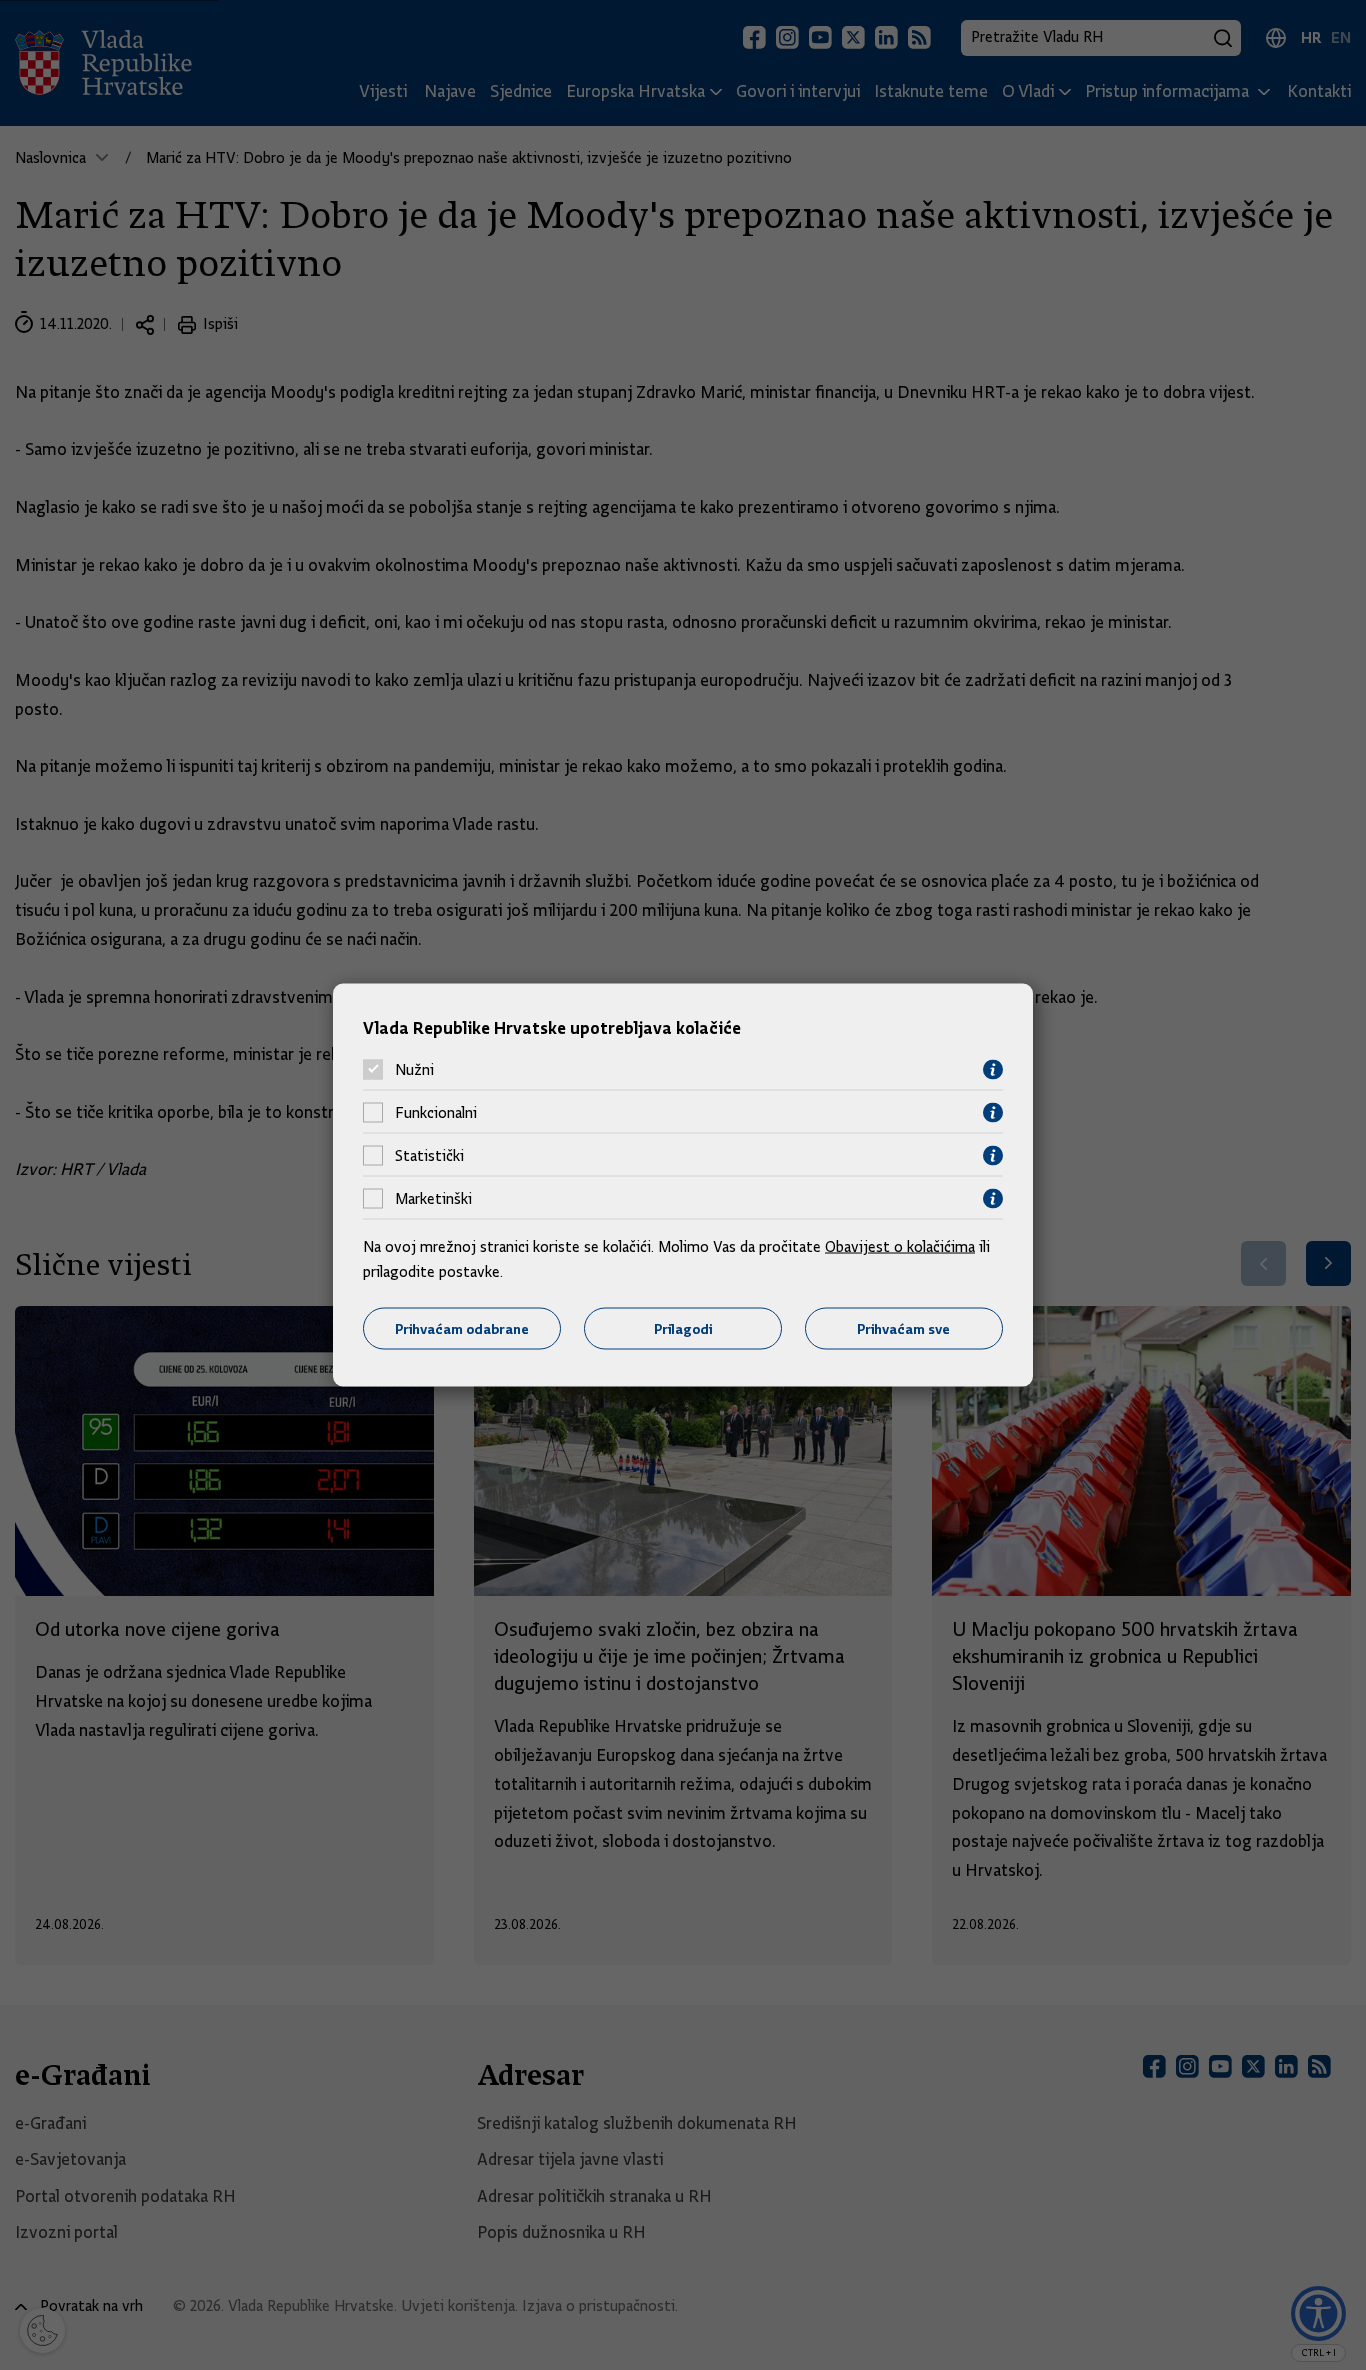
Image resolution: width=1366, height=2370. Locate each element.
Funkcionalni (436, 1113)
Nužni (414, 1070)
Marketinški (433, 1199)
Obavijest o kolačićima (900, 1246)
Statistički (429, 1156)
